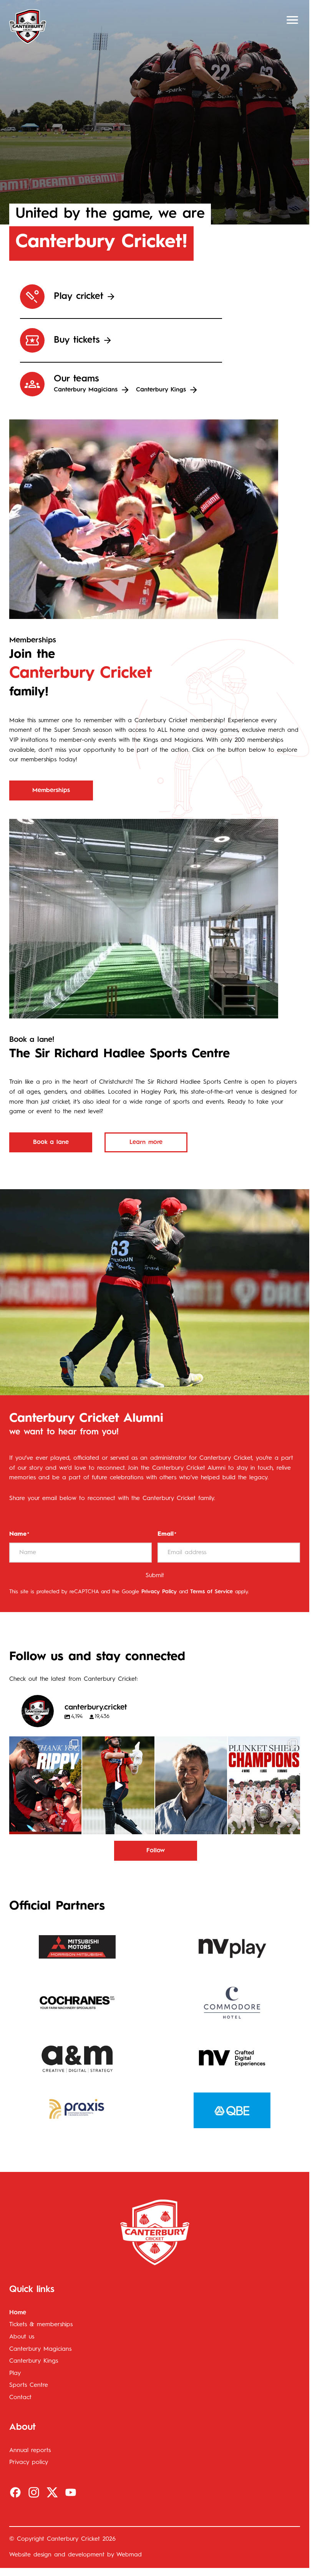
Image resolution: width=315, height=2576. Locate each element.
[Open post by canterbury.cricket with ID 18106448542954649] (45, 1785)
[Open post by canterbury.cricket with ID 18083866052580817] (264, 1785)
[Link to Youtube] (71, 2492)
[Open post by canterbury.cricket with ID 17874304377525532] (118, 1785)
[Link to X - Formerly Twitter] (52, 2492)
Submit (155, 1576)
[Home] (28, 26)
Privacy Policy (159, 1592)
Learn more (146, 1142)
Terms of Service (211, 1592)
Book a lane (51, 1142)
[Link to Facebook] (15, 2492)
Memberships (51, 790)
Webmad (129, 2555)
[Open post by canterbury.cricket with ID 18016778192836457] (191, 1785)
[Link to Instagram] (34, 2492)
